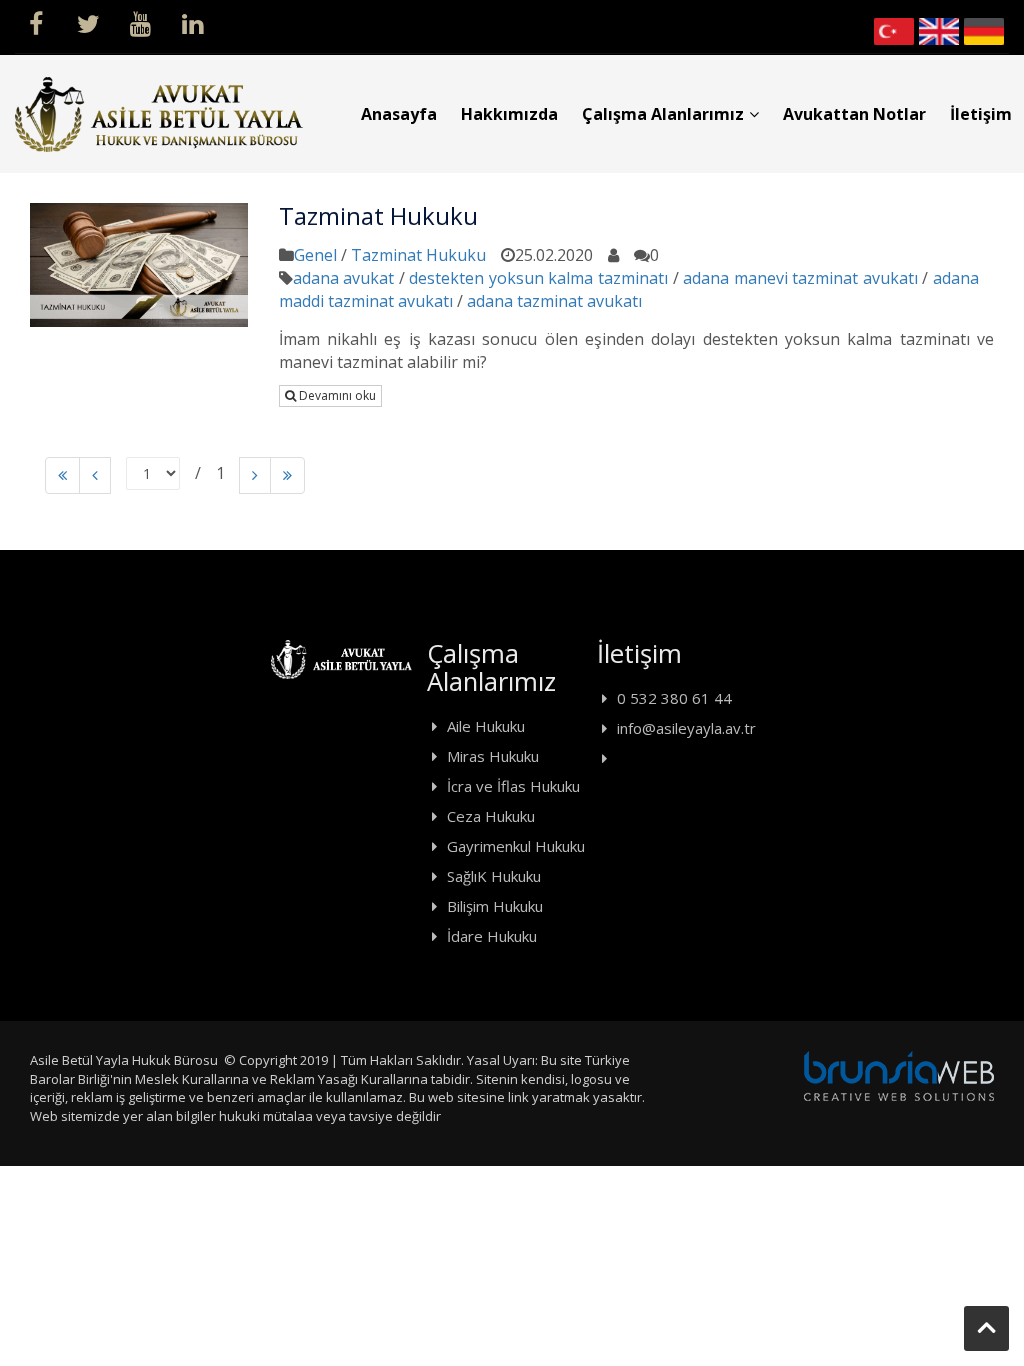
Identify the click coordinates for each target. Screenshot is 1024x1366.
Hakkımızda (509, 114)
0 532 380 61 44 (674, 698)
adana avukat (344, 278)
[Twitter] (88, 22)
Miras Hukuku (493, 756)
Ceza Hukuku (491, 816)
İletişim (981, 114)
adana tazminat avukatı (554, 301)
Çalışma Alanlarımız (663, 114)
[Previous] (62, 475)
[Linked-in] (192, 22)
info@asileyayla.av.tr (686, 728)
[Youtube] (140, 22)
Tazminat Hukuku (418, 255)
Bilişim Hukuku (495, 906)
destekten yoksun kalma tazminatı (538, 278)
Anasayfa (399, 114)
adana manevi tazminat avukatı (800, 278)
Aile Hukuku (486, 726)
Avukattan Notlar (854, 114)
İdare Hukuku (492, 936)
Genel (315, 255)
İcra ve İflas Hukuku (513, 786)
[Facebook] (36, 22)
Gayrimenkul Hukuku (516, 846)
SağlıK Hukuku (494, 876)
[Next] (255, 475)
